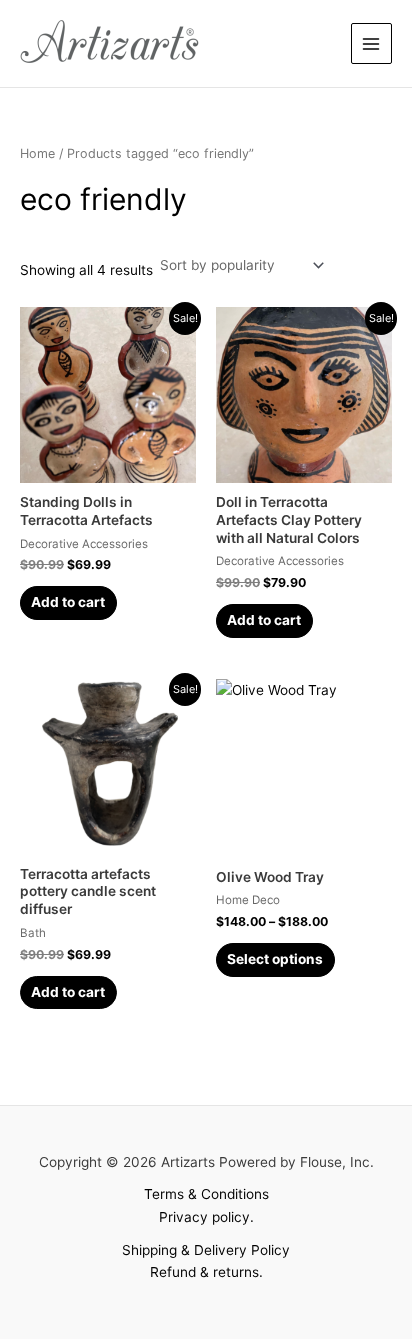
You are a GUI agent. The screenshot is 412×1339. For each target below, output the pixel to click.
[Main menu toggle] (371, 43)
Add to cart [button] (68, 602)
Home (37, 153)
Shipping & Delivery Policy (206, 1250)
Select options (275, 959)
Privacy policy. (206, 1217)
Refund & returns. (206, 1272)
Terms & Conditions (206, 1194)
